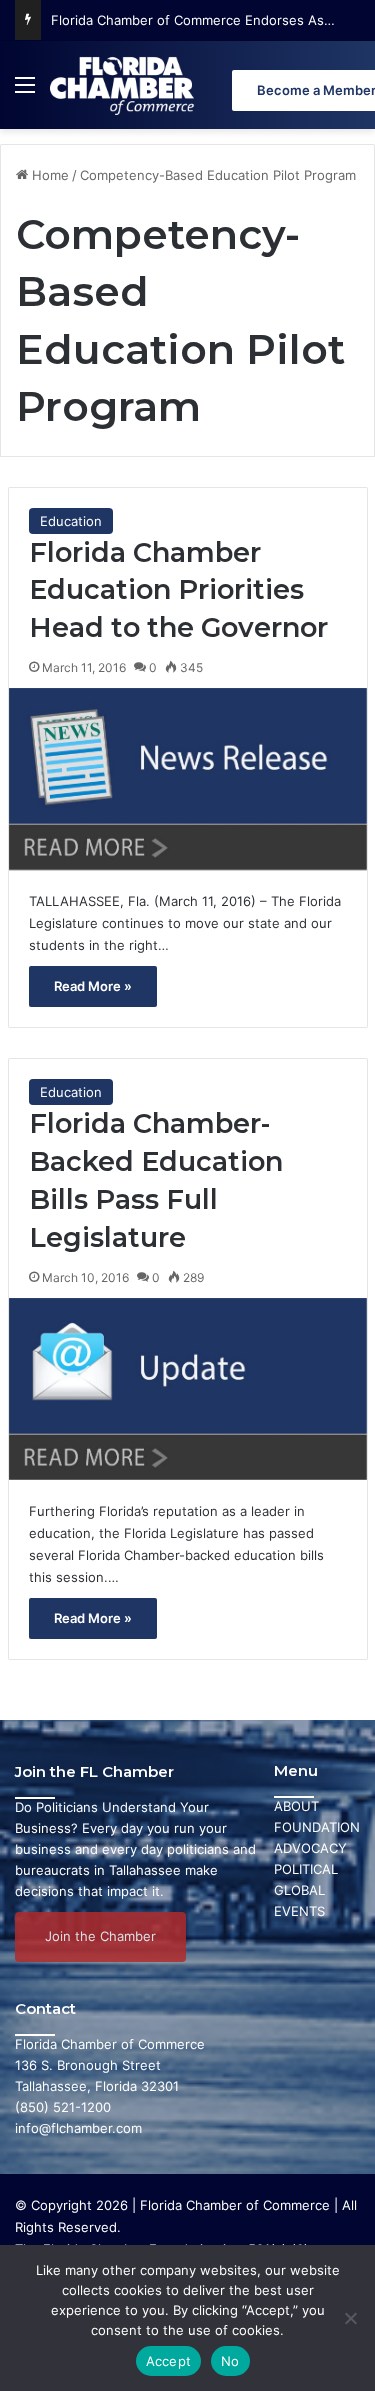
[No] (350, 2318)
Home (48, 175)
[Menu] (25, 92)
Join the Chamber (100, 1936)
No (230, 2361)
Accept (169, 2361)
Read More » (93, 986)
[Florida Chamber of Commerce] (124, 85)
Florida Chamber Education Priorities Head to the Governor (178, 590)
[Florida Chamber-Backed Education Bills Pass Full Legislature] (188, 1389)
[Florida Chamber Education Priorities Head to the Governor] (188, 779)
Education (71, 521)
